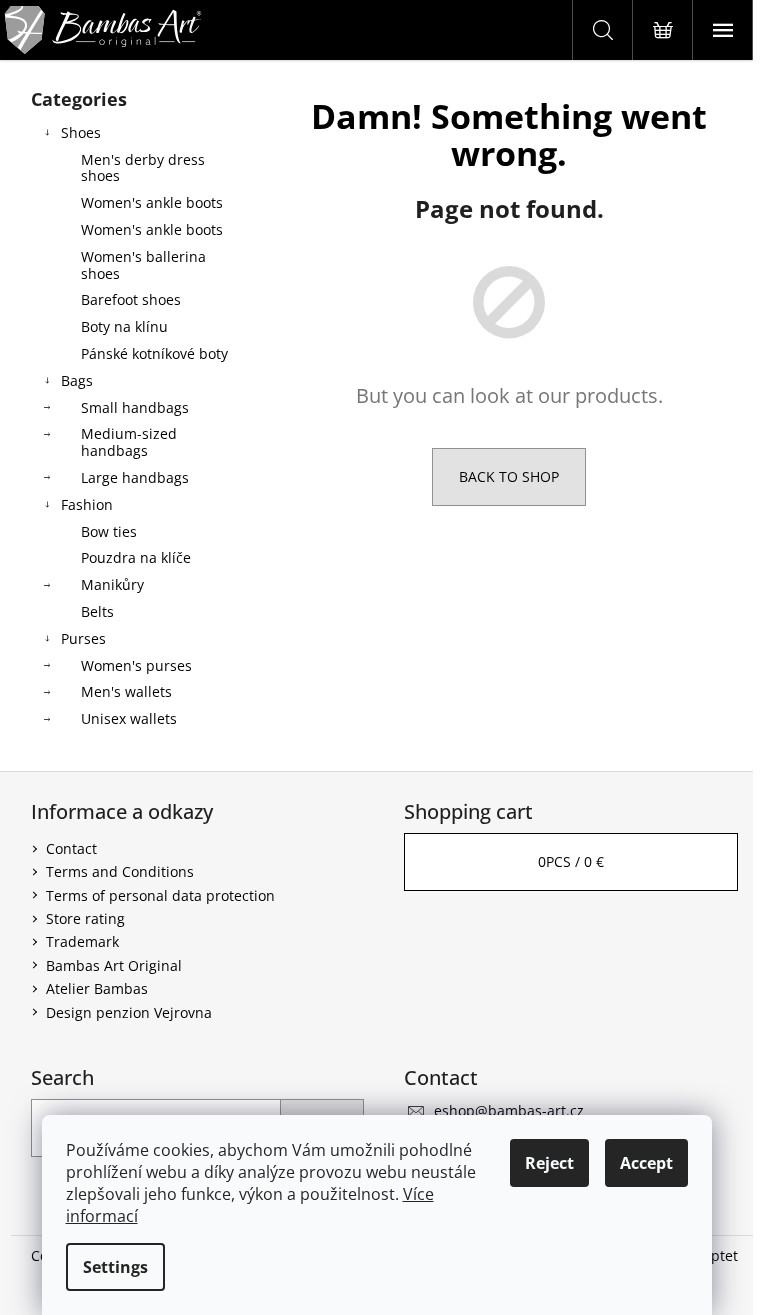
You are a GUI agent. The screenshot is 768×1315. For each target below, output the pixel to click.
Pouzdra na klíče (136, 557)
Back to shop (509, 476)
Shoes (81, 132)
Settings (115, 1267)
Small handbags (135, 407)
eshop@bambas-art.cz (509, 1110)
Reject (549, 1163)
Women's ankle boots (152, 202)
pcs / (571, 861)
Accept (646, 1163)
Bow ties (109, 531)
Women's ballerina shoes (143, 265)
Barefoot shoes (131, 299)
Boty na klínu (124, 326)
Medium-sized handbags (129, 442)
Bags (77, 380)
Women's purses (136, 665)
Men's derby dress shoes (143, 168)
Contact (71, 848)
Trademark (82, 941)
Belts (97, 611)
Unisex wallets (129, 718)
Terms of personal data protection (160, 895)
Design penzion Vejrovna (129, 1012)
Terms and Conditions (120, 871)
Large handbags (135, 477)
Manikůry (112, 584)
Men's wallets (126, 691)
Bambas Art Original (114, 965)
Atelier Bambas (97, 988)
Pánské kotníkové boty (154, 353)
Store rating (85, 918)
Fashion (87, 504)
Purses (83, 638)
